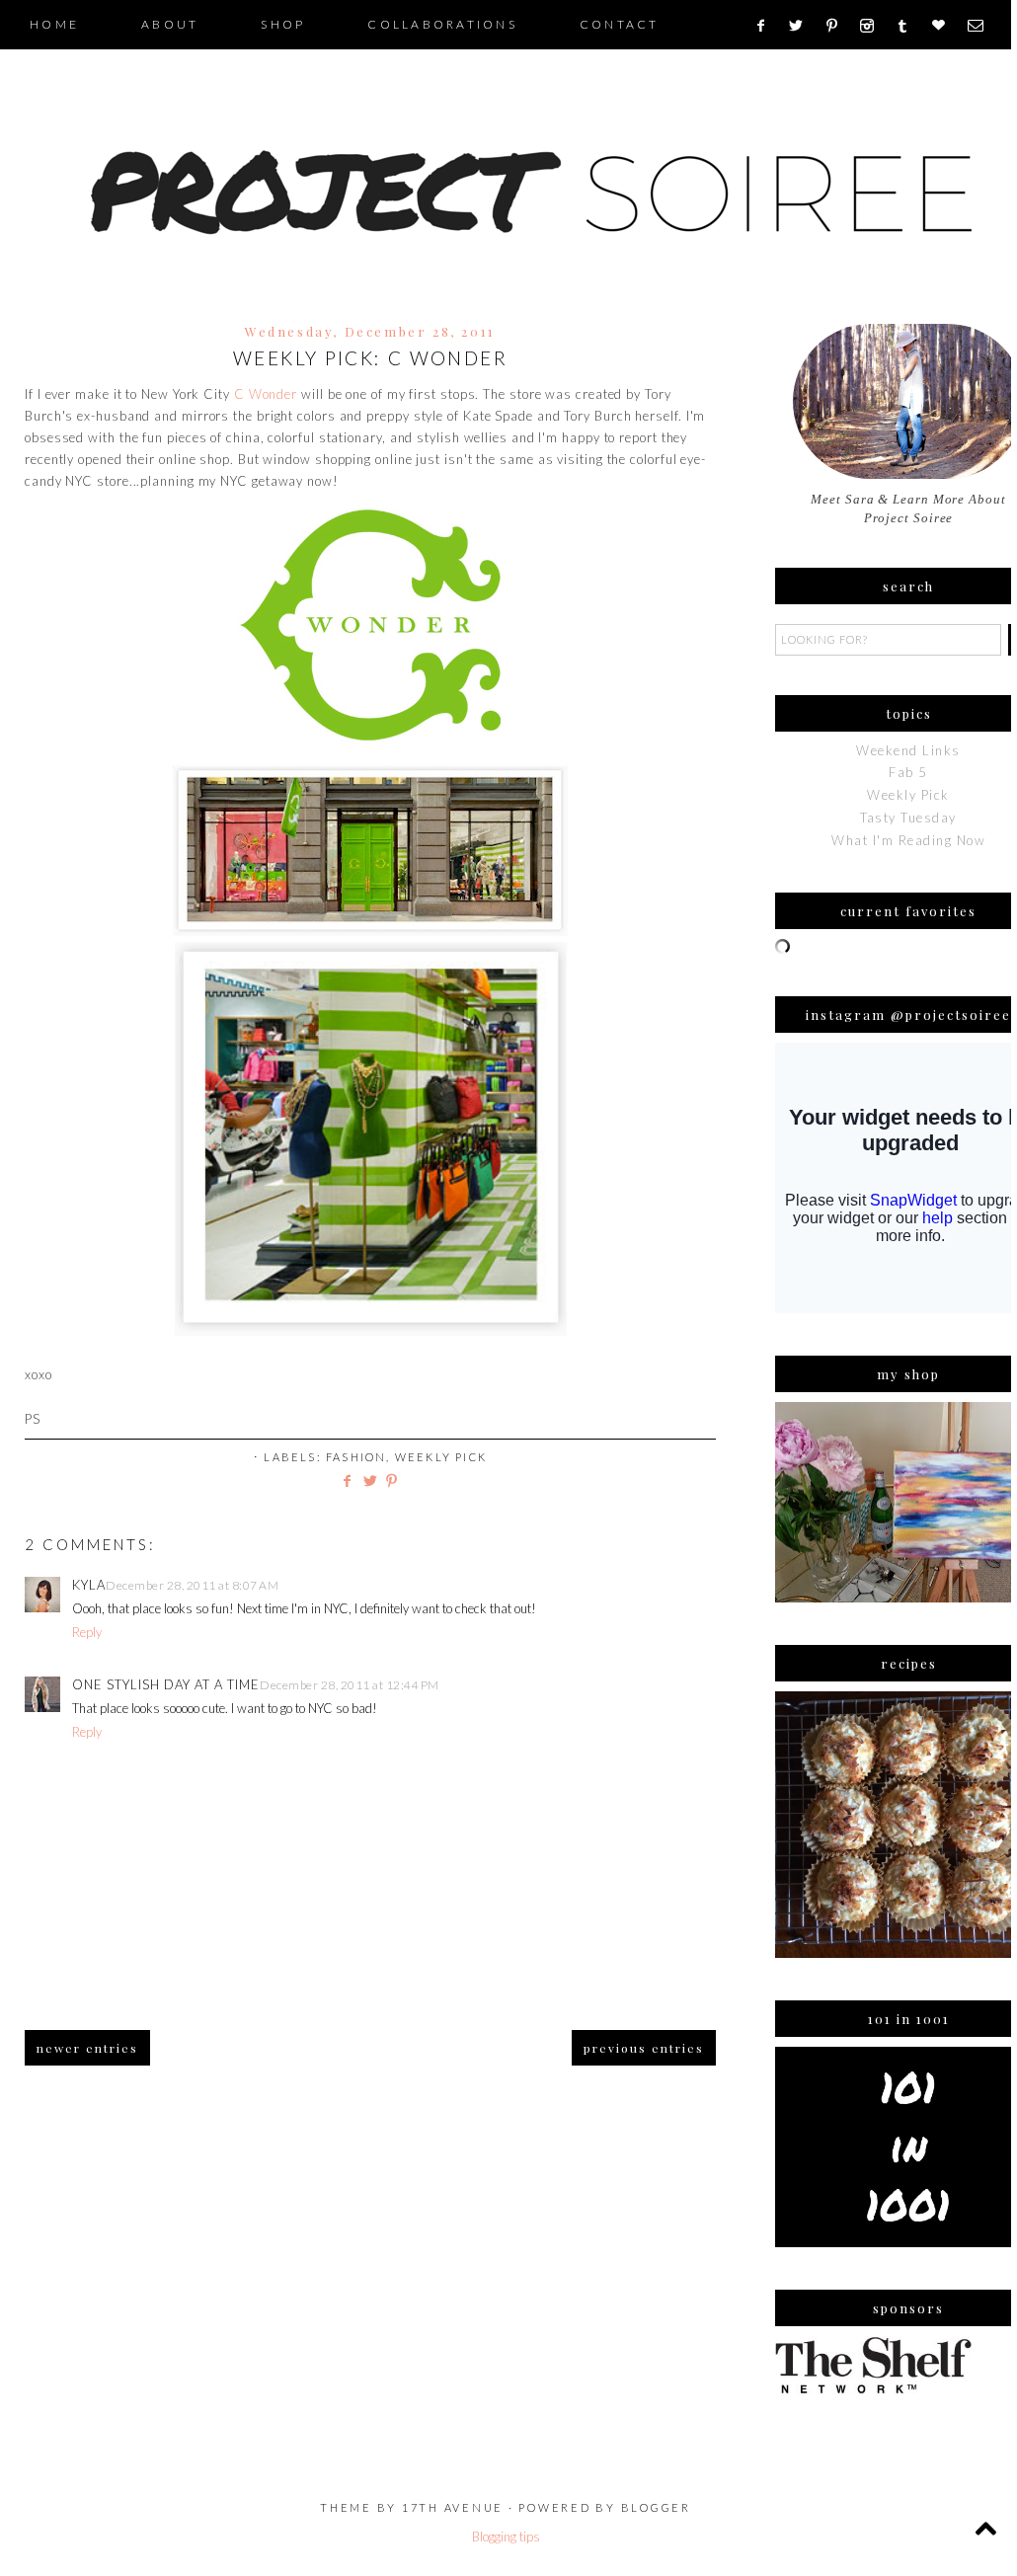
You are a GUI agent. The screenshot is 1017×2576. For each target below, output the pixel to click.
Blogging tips (506, 2537)
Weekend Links (908, 750)
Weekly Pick (441, 1457)
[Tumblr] (909, 26)
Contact (620, 24)
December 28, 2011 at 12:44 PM (350, 1685)
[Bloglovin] (945, 26)
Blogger (656, 2507)
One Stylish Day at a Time (166, 1684)
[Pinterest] (839, 26)
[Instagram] (873, 26)
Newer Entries (87, 2048)
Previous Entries (644, 2048)
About (170, 24)
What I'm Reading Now (908, 840)
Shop (283, 24)
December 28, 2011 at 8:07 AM (192, 1585)
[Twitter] (803, 26)
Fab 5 (908, 772)
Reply (87, 1632)
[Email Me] (982, 26)
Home (54, 24)
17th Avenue (453, 2507)
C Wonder (266, 394)
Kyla (89, 1585)
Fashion (356, 1457)
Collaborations (442, 24)
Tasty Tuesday (908, 818)
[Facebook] (767, 26)
